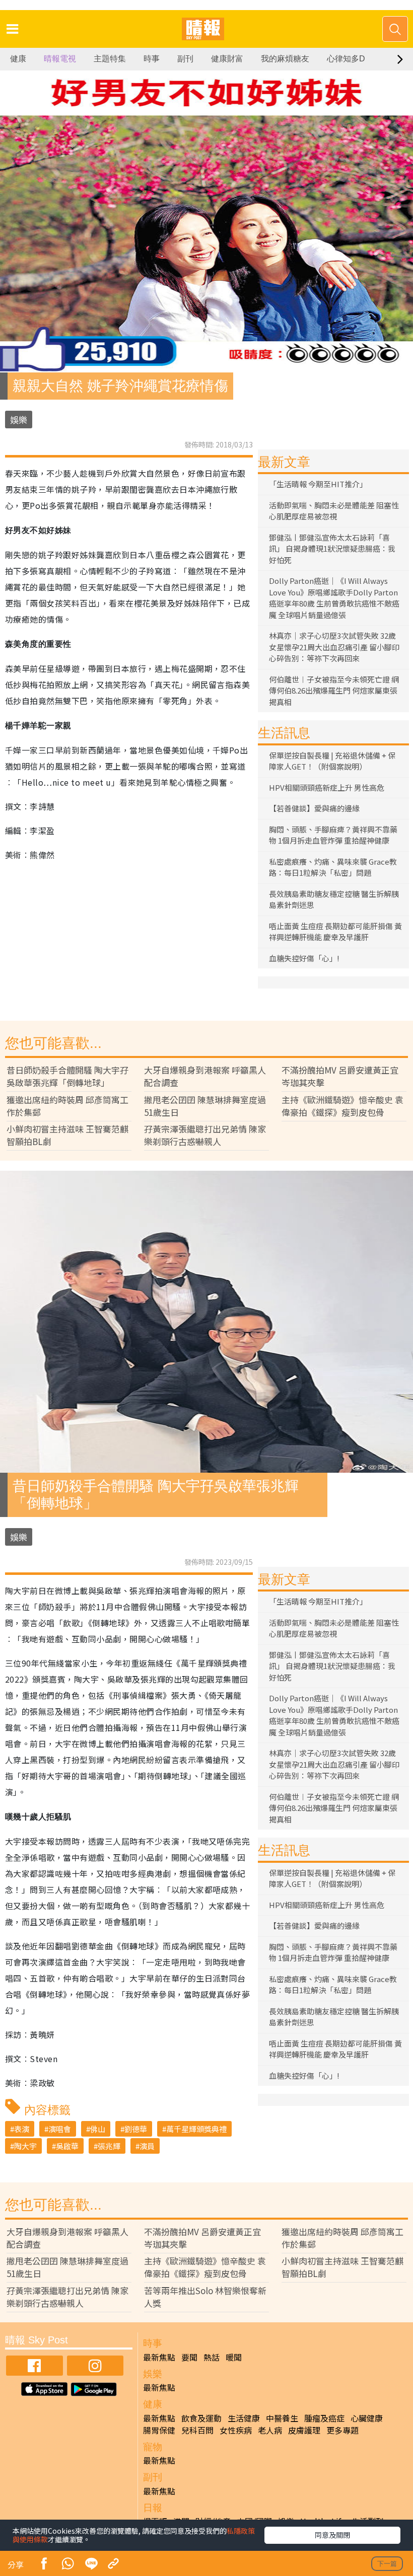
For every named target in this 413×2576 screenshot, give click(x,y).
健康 (18, 59)
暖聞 (234, 2357)
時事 (152, 59)
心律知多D (346, 59)
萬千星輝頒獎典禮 (196, 2129)
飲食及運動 (201, 2418)
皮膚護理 (304, 2430)
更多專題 (342, 2430)
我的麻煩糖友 (285, 59)
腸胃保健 (159, 2430)
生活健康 (244, 2418)
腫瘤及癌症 (324, 2418)
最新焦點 (159, 2357)
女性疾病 (236, 2430)
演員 (147, 2146)
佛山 (98, 2129)
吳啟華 (67, 2146)
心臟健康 (367, 2418)
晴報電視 (60, 59)
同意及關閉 (332, 2535)
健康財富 (227, 59)
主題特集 (110, 59)
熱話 (212, 2357)
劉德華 (136, 2129)
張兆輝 (109, 2146)
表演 (22, 2129)
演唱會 (60, 2129)
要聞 (189, 2357)
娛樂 (19, 420)
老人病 (270, 2430)
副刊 (185, 59)
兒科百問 (197, 2430)
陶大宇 (25, 2146)
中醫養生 (282, 2418)
